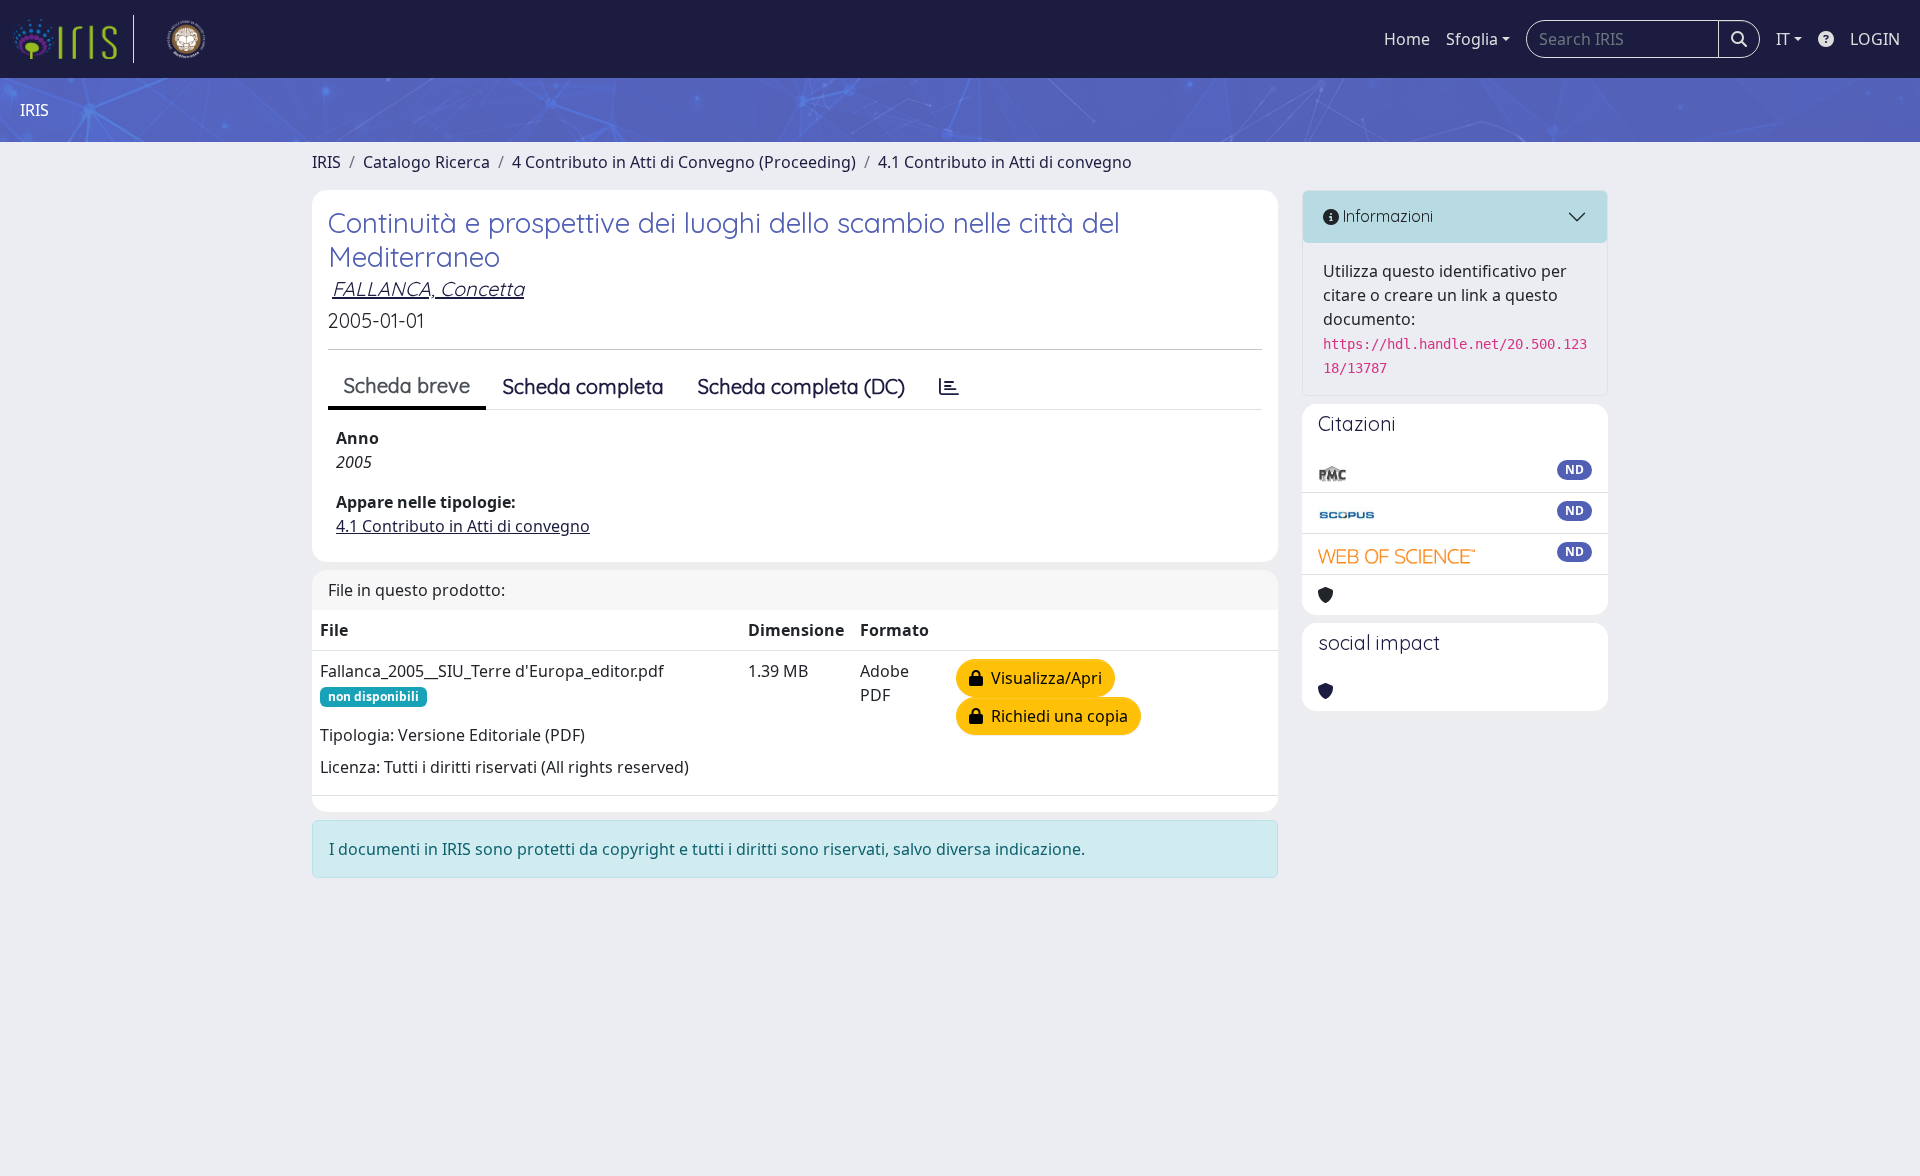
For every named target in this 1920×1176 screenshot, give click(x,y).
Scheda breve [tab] (407, 385)
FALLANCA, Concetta (428, 288)
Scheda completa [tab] (583, 386)
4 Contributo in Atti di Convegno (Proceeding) (684, 162)
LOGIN (1875, 39)
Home (1407, 39)
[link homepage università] (186, 39)
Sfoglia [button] (1472, 39)
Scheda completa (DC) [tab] (801, 386)
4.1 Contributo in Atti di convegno (1005, 162)
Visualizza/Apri (1042, 678)
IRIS (326, 162)
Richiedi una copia (1055, 716)
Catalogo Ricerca (426, 162)
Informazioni (1386, 216)
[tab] (949, 387)
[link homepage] (73, 39)
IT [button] (1783, 39)
